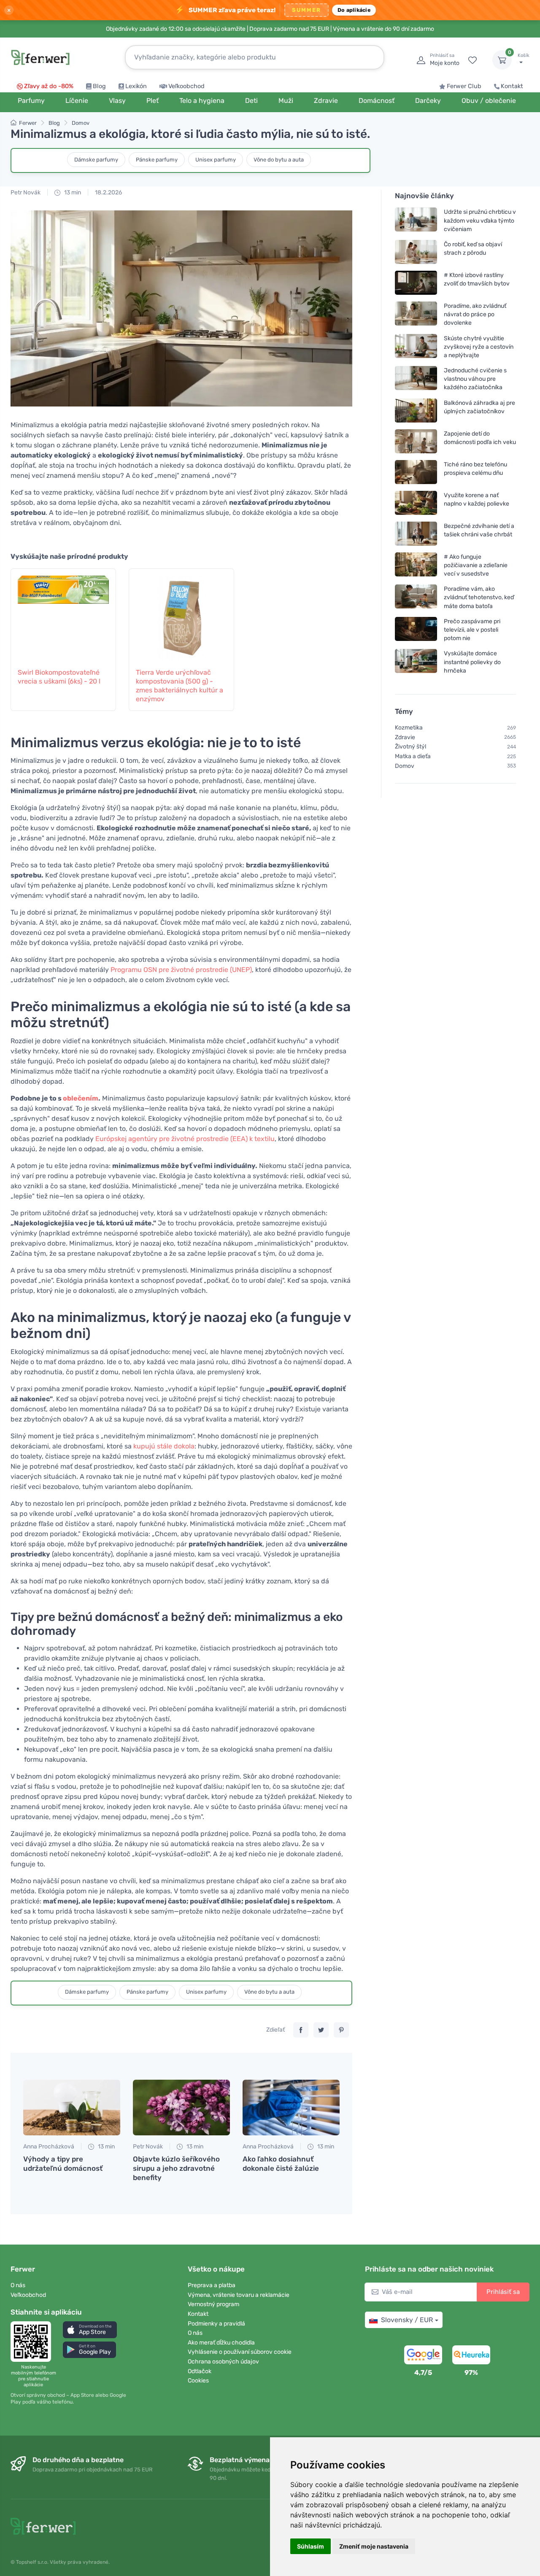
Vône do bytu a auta (279, 160)
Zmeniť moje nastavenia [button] (374, 2546)
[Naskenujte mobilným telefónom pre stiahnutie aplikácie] (33, 2342)
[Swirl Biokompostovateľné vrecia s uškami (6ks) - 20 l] (63, 614)
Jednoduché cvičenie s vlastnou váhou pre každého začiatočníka (475, 379)
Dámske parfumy (96, 160)
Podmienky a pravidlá (216, 2324)
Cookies (198, 2381)
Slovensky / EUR (407, 2320)
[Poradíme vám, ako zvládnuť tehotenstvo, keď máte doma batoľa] (416, 597)
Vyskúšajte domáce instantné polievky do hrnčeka (472, 662)
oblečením (81, 1098)
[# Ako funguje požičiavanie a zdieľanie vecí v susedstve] (416, 565)
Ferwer (28, 123)
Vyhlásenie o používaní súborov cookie (240, 2352)
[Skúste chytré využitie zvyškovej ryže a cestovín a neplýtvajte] (416, 346)
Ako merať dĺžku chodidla (221, 2343)
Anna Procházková (49, 2147)
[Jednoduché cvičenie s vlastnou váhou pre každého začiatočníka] (416, 379)
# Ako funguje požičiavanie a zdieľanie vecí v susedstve (476, 565)
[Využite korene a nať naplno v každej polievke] (416, 502)
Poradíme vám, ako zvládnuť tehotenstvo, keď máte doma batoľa (479, 597)
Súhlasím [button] (310, 2546)
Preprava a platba (212, 2285)
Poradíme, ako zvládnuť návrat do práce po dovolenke (475, 314)
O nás (18, 2285)
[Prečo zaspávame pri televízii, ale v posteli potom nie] (416, 630)
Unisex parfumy (216, 160)
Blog (99, 86)
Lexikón (136, 86)
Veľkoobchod (186, 86)
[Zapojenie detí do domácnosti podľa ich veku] (416, 441)
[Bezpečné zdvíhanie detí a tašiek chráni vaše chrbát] (416, 533)
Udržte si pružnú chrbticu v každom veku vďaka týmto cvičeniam (480, 220)
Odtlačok (200, 2371)
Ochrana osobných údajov (223, 2362)
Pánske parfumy (157, 160)
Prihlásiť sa (503, 2292)
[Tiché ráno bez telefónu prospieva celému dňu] (416, 472)
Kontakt (512, 86)
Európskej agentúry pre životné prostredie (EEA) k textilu (185, 1139)
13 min (72, 192)
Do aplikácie (354, 10)
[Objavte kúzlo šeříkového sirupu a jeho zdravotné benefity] (181, 2108)
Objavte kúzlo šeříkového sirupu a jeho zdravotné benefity (176, 2168)
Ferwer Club (464, 86)
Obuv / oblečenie (489, 101)
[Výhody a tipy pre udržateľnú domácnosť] (72, 2108)
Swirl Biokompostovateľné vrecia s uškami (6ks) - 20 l (59, 677)
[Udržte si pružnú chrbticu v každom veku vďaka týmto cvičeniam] (416, 220)
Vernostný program (213, 2304)
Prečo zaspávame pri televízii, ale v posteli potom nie (472, 630)
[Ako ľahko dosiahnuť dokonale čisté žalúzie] (291, 2108)
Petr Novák (26, 192)
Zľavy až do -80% (49, 86)
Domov (81, 123)
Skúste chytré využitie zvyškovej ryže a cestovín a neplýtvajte (479, 346)
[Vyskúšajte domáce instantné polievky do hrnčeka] (416, 662)
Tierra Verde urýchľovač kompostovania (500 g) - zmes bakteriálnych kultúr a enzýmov (180, 685)
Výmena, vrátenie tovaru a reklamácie (239, 2295)
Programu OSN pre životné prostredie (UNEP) (181, 970)
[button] (90, 2330)
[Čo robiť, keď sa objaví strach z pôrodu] (416, 252)
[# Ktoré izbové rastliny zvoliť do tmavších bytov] (416, 283)
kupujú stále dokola (164, 1446)
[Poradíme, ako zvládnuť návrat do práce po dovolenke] (416, 314)
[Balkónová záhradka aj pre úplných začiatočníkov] (416, 410)
